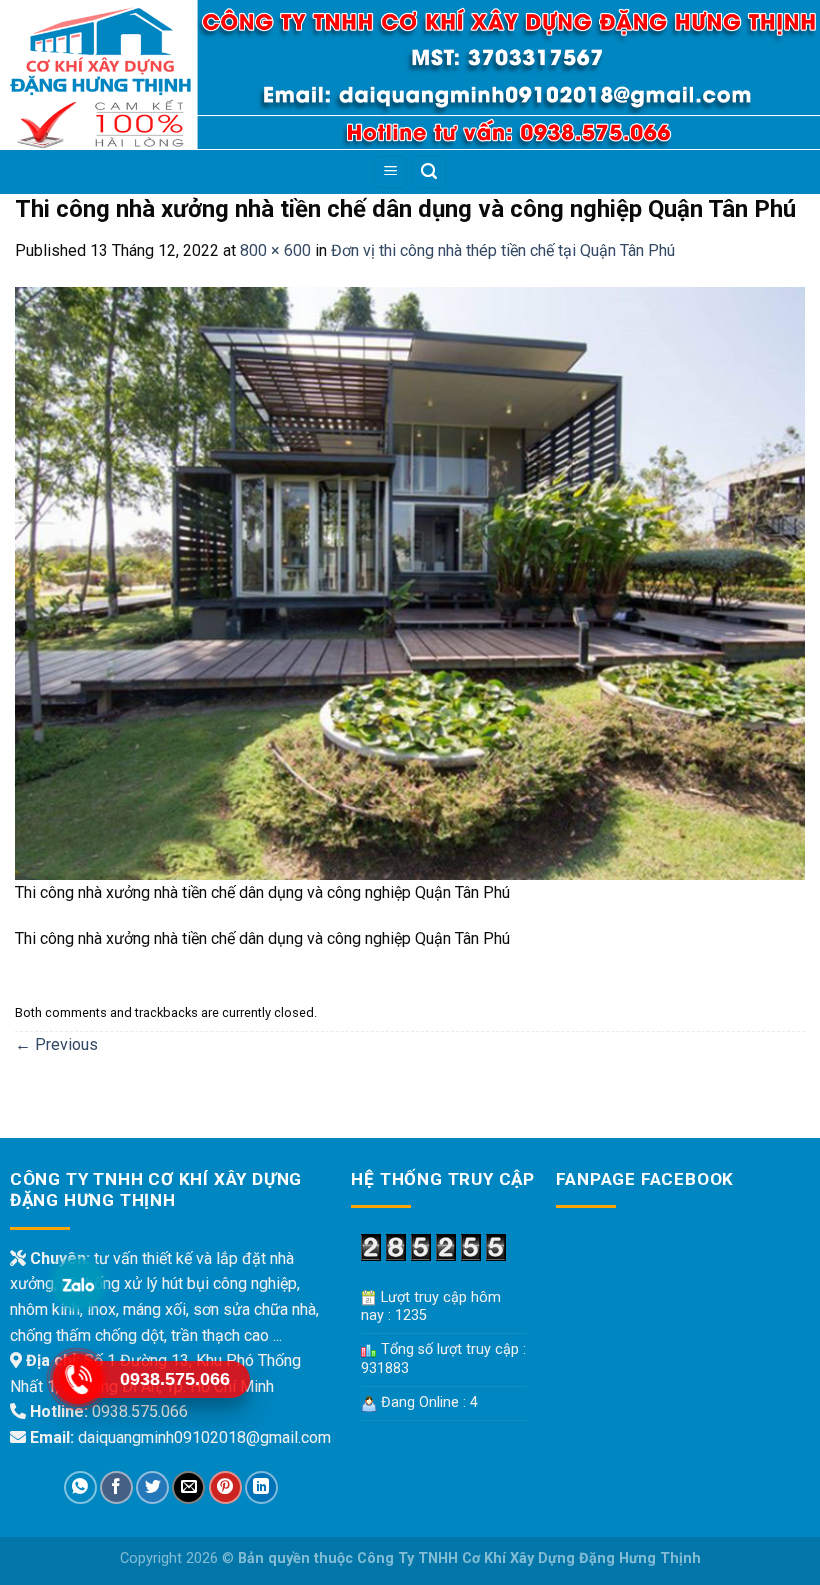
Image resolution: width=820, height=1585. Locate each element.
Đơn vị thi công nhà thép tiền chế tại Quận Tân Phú (503, 250)
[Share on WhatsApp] (80, 1487)
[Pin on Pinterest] (225, 1487)
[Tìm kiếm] (429, 172)
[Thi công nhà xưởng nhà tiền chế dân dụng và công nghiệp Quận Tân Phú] (410, 582)
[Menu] (390, 172)
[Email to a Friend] (188, 1487)
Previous (56, 1044)
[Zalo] (77, 1283)
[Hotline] (77, 1378)
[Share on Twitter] (152, 1487)
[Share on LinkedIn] (261, 1487)
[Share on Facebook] (116, 1487)
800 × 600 (275, 250)
